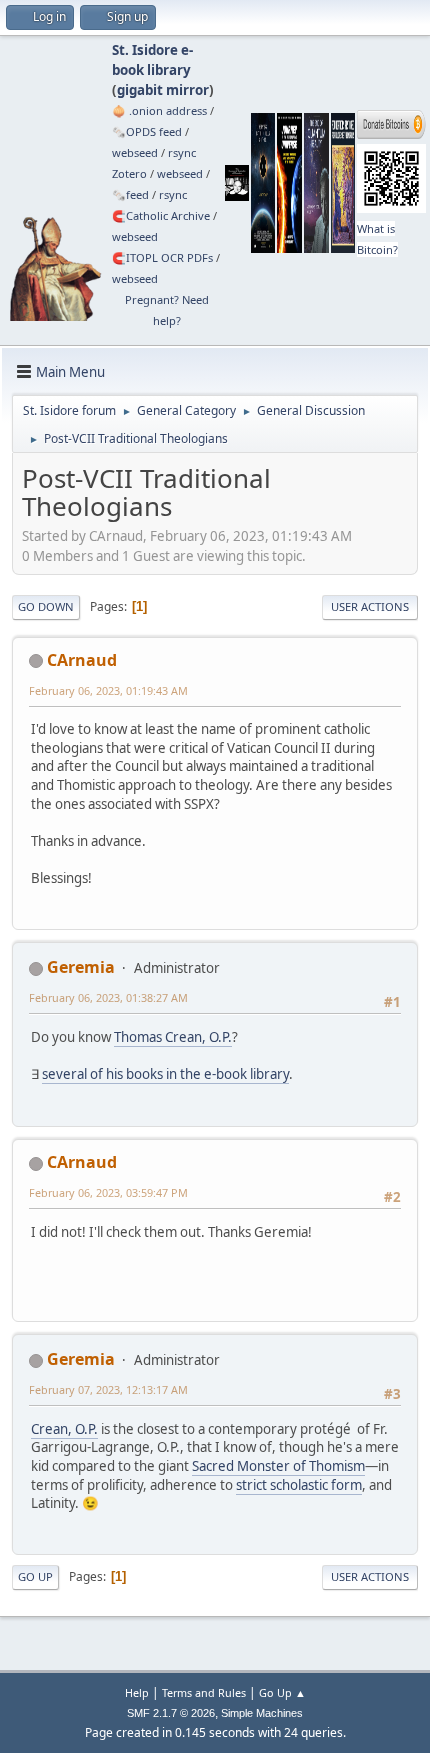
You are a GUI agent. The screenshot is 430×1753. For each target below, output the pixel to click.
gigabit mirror (163, 90)
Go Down (46, 606)
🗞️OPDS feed (147, 131)
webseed (135, 152)
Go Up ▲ (282, 1692)
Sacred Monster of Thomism (278, 1466)
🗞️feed (130, 194)
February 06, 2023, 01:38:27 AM (108, 997)
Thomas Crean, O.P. (173, 1037)
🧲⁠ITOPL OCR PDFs (162, 257)
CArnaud (82, 660)
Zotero (129, 173)
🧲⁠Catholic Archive (161, 215)
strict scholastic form (299, 1485)
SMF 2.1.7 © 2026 (171, 1713)
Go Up (35, 1576)
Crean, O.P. (64, 1429)
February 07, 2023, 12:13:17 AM (108, 1389)
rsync (182, 152)
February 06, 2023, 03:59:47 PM (108, 1192)
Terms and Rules (204, 1692)
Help (137, 1692)
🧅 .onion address (159, 110)
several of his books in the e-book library (165, 1074)
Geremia (81, 967)
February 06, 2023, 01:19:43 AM (108, 690)
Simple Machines (262, 1713)
